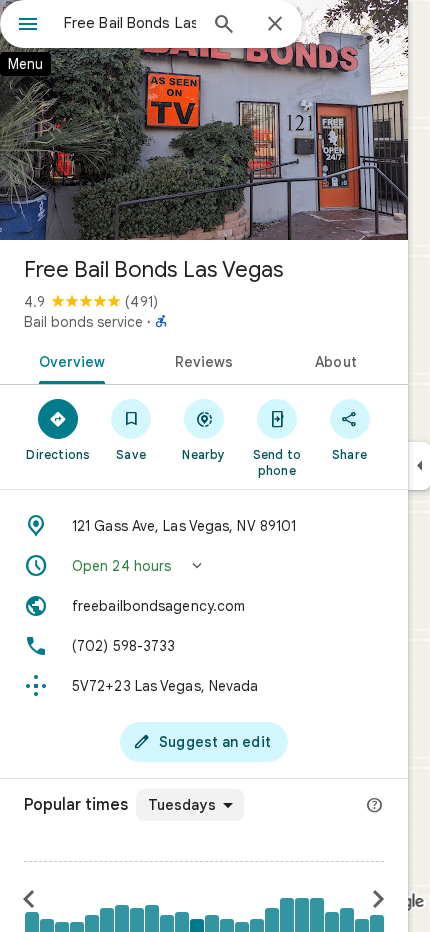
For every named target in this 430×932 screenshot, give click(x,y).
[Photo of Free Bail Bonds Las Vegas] (204, 120)
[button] (204, 566)
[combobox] (130, 23)
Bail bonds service (83, 322)
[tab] (68, 360)
